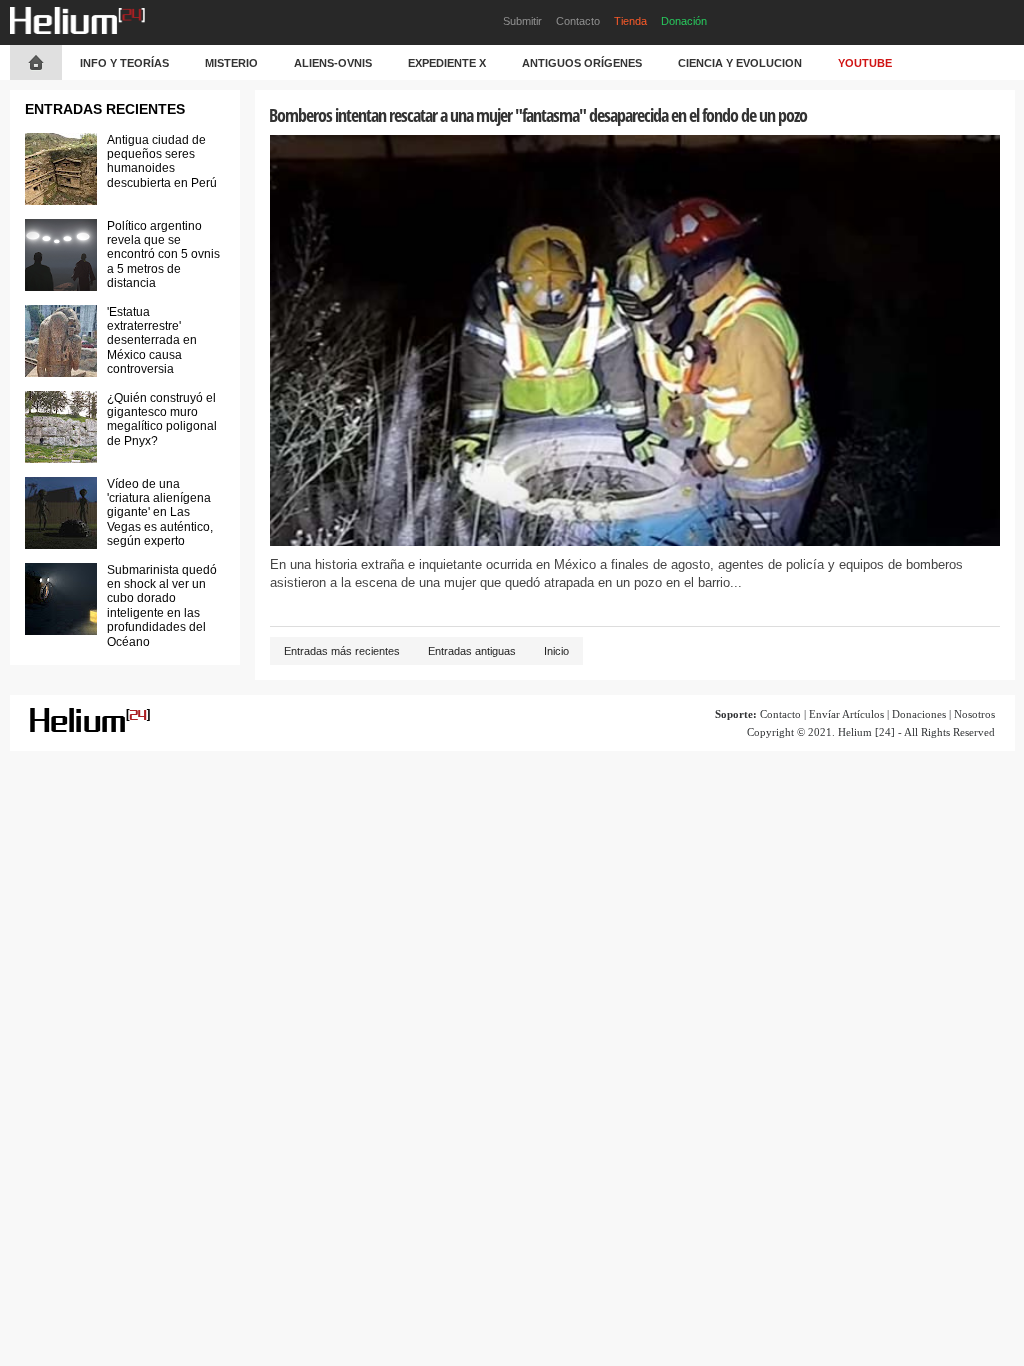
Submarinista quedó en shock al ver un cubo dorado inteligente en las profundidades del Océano (162, 606)
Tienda (630, 21)
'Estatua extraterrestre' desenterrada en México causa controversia (152, 341)
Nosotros (974, 714)
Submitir (522, 21)
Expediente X (447, 63)
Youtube (865, 63)
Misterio (231, 63)
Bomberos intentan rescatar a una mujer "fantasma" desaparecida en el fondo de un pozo (538, 115)
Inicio (556, 651)
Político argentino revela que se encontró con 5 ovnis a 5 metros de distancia (163, 255)
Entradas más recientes (342, 651)
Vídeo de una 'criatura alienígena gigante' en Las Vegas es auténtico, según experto (160, 513)
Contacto (578, 21)
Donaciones (919, 714)
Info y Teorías (124, 63)
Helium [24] (866, 732)
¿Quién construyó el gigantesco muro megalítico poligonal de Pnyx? (162, 419)
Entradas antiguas (472, 651)
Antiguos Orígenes (582, 63)
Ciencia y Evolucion (740, 63)
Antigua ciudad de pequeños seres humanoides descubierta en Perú (162, 161)
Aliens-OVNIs (333, 63)
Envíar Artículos (846, 714)
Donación (684, 21)
